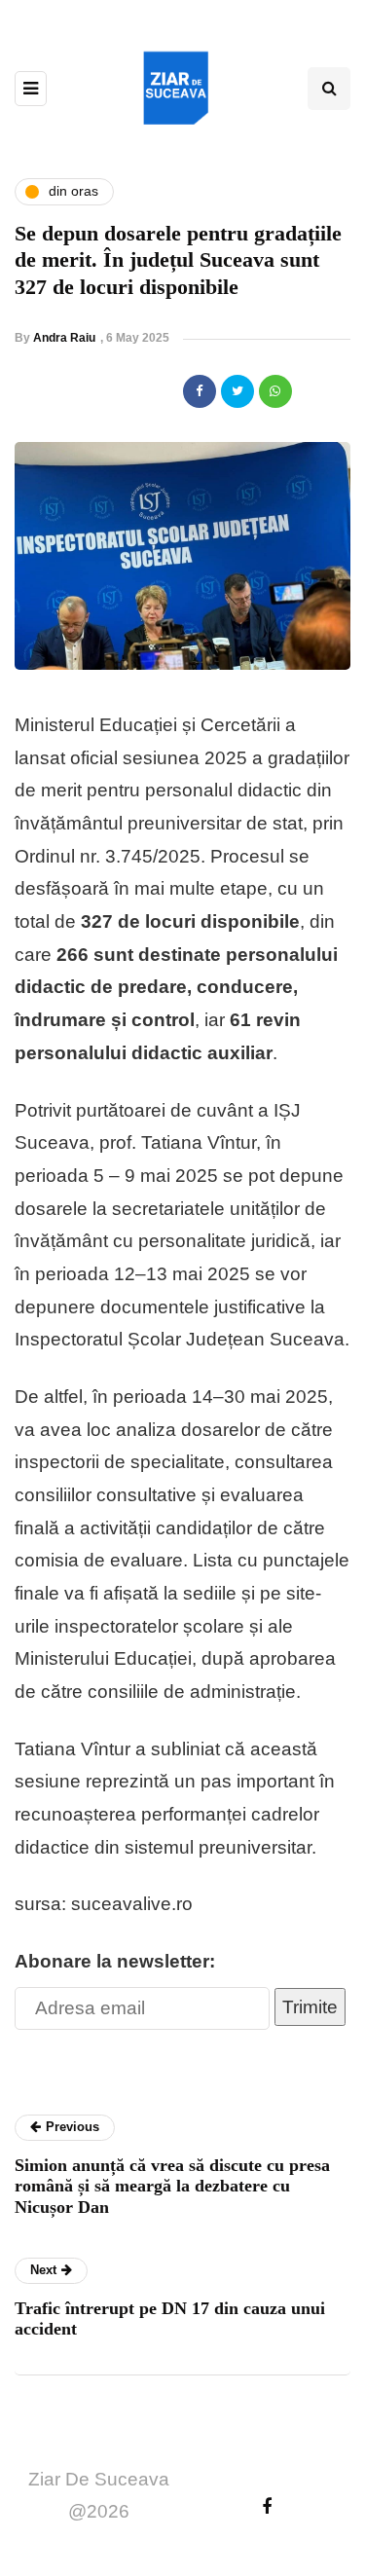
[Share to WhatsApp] (275, 391)
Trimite (310, 2007)
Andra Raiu (64, 338)
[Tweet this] (237, 391)
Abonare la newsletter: (115, 1961)
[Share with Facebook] (200, 391)
